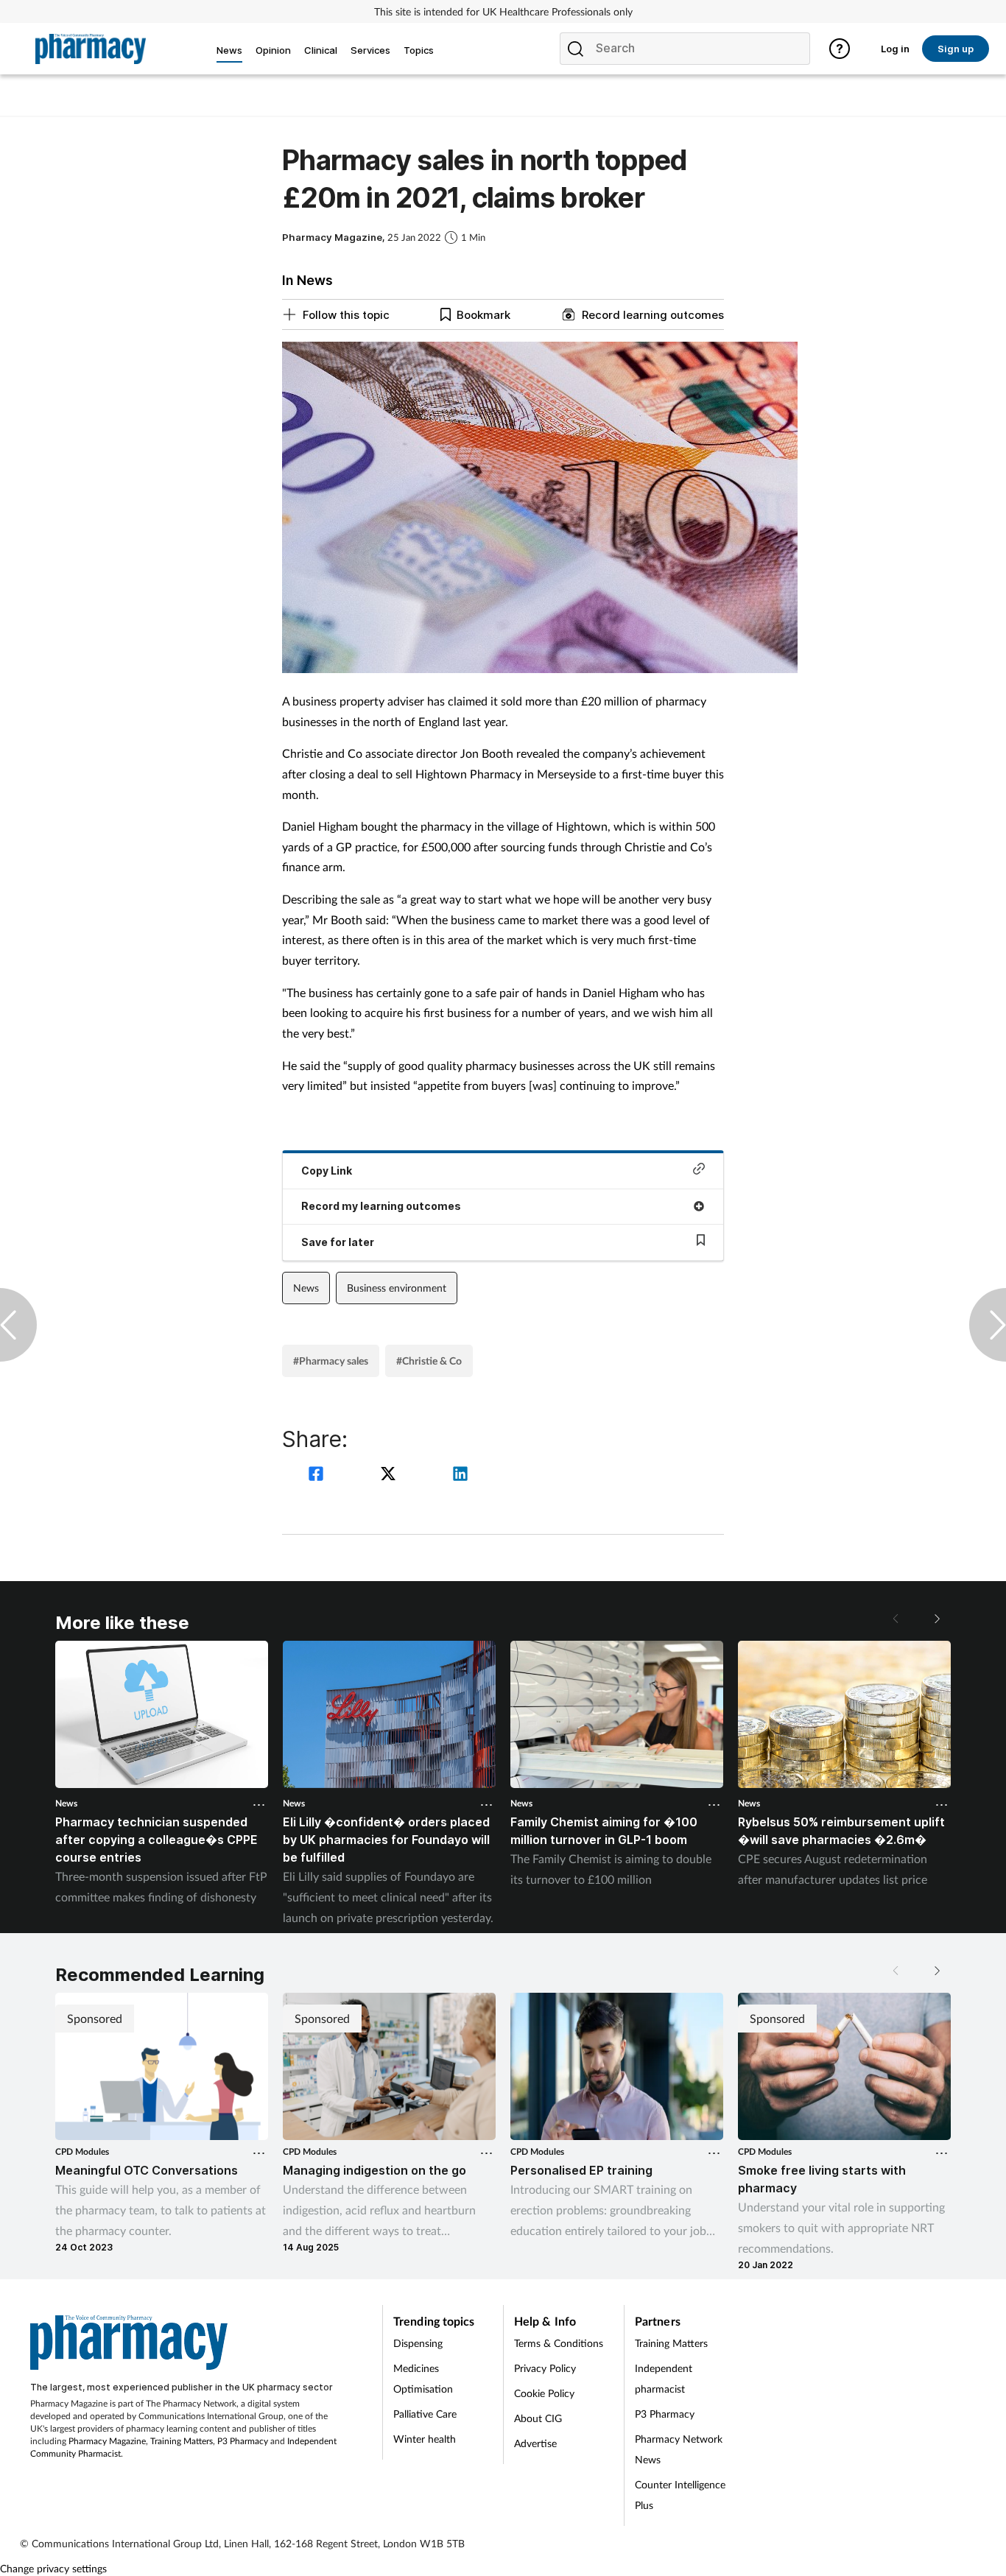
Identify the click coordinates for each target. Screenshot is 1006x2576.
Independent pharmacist (664, 2378)
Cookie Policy (544, 2393)
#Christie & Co (429, 1361)
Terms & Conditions (559, 2343)
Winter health (425, 2439)
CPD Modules (82, 2151)
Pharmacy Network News (679, 2449)
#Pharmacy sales (331, 1361)
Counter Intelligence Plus (680, 2495)
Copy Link (327, 1171)
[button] (936, 1619)
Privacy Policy (545, 2368)
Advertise (535, 2443)
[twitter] (390, 1475)
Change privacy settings (53, 2568)
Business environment (397, 1288)
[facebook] (318, 1475)
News (306, 1288)
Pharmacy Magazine (107, 2441)
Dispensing (418, 2343)
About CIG (538, 2418)
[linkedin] (460, 1475)
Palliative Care (425, 2414)
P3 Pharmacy (243, 2441)
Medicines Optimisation (423, 2378)
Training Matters (182, 2441)
